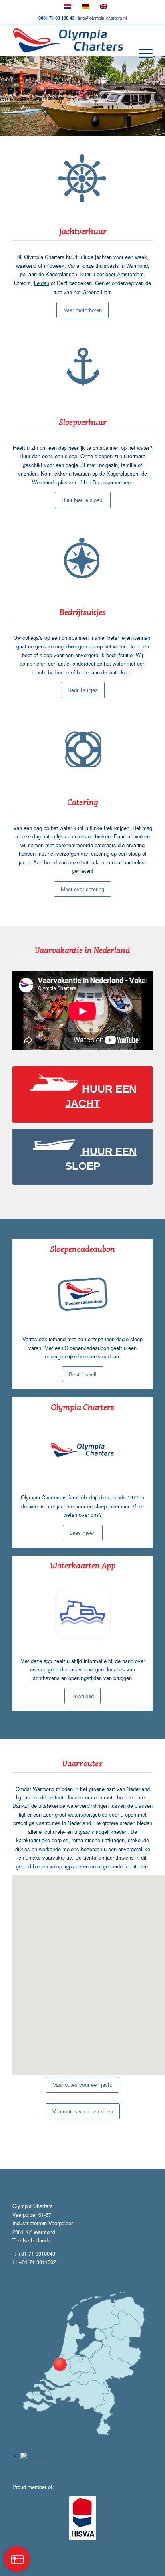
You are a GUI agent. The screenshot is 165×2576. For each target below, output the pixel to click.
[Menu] (142, 53)
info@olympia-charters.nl (102, 18)
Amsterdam (130, 274)
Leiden (42, 283)
